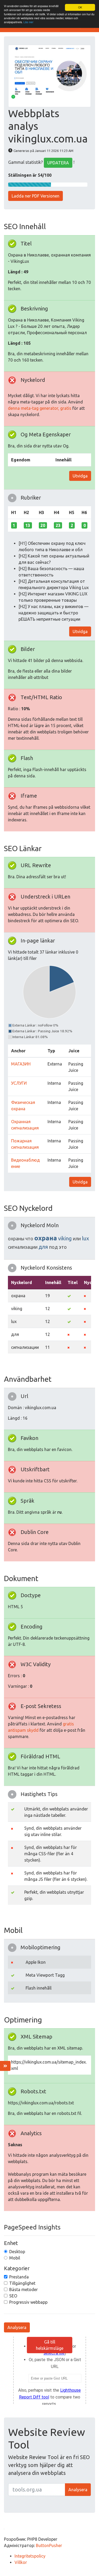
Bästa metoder (23, 2289)
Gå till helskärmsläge (50, 2345)
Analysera (17, 2327)
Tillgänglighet (22, 2283)
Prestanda (19, 2277)
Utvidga (80, 476)
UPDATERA (58, 163)
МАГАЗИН (21, 1064)
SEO (13, 2296)
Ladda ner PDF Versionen (36, 196)
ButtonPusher (49, 2545)
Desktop (17, 2252)
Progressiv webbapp (28, 2302)
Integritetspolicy (30, 2556)
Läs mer (28, 22)
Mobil (15, 2258)
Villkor (21, 2562)
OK (80, 7)
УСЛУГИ (19, 1083)
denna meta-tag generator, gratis (40, 408)
